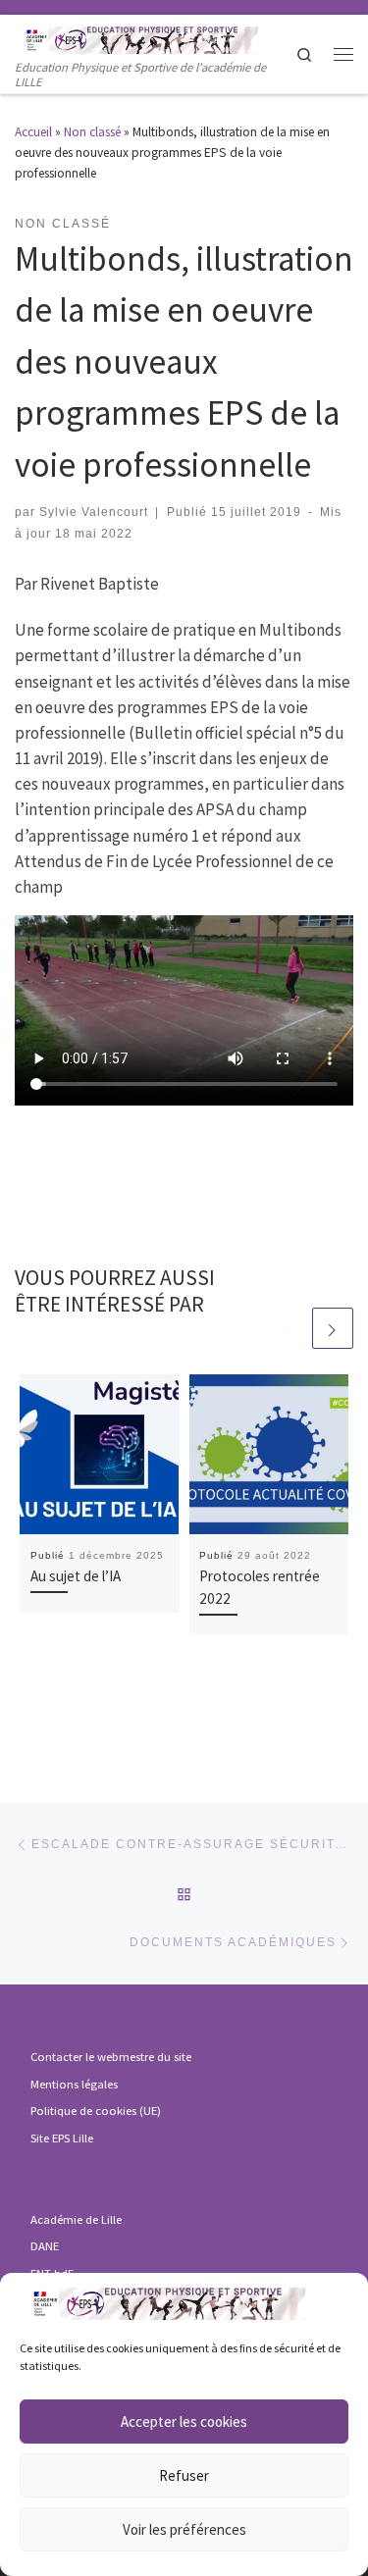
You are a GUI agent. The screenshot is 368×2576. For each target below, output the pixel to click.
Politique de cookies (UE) (96, 2111)
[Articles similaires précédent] (289, 1328)
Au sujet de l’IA (76, 1576)
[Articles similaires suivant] (333, 1328)
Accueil (33, 132)
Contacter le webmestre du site (111, 2057)
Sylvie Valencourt (94, 512)
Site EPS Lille (62, 2138)
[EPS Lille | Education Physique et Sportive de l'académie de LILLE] (155, 38)
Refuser (184, 2475)
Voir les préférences (184, 2529)
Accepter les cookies (184, 2421)
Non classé (92, 132)
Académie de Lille (76, 2219)
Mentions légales (74, 2084)
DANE (45, 2246)
